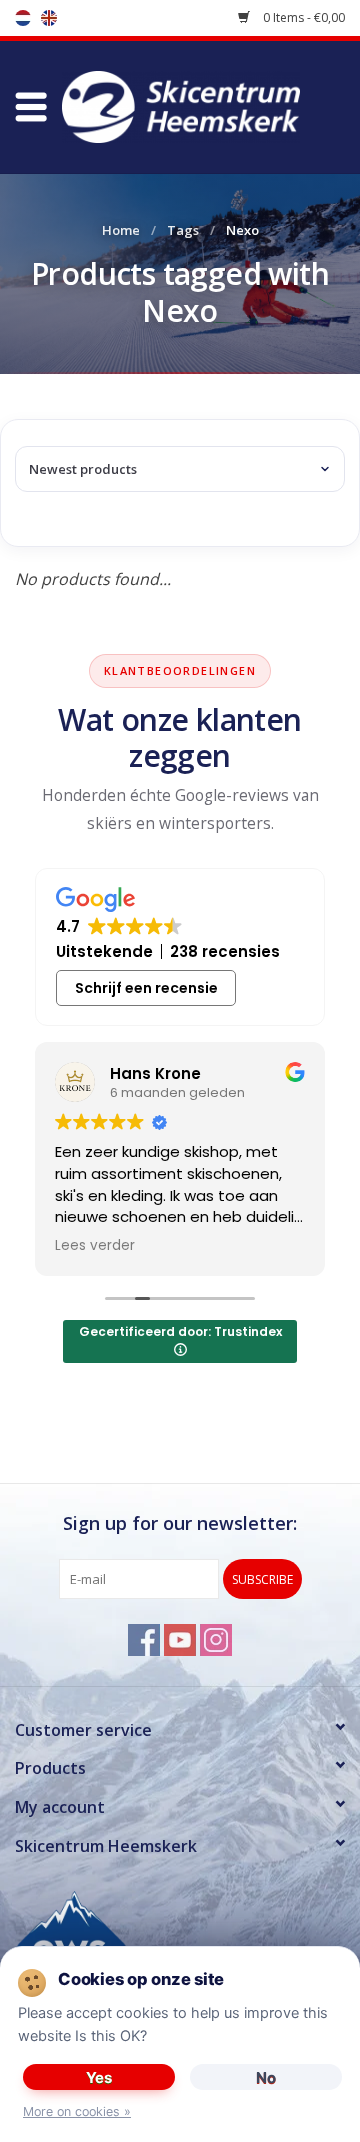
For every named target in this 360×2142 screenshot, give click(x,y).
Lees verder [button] (95, 1246)
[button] (31, 107)
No (266, 2077)
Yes (99, 2077)
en (49, 18)
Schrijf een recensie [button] (146, 988)
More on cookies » (77, 2111)
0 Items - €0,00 (302, 17)
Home (121, 230)
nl (23, 18)
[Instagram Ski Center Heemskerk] (216, 1640)
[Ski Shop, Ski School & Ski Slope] (211, 105)
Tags (183, 230)
